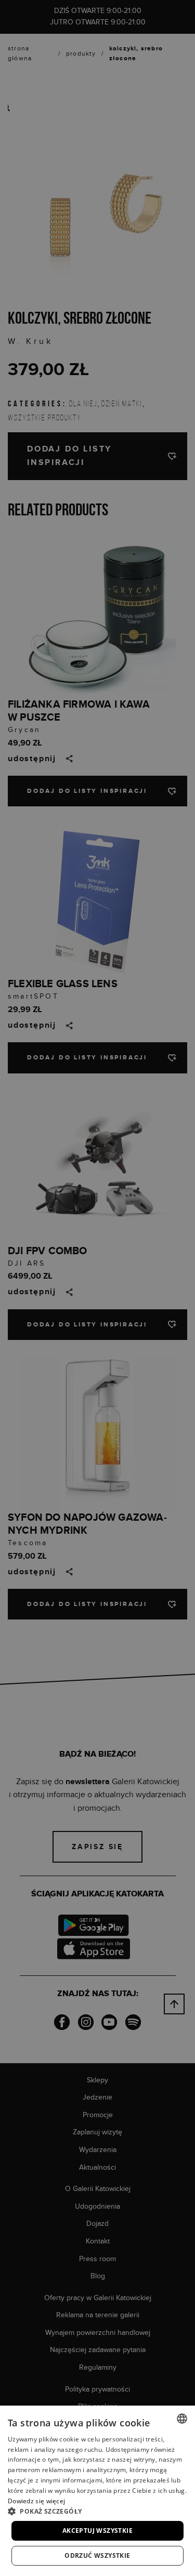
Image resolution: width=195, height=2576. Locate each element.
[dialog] (97, 1288)
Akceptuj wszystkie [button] (97, 2531)
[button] (97, 2511)
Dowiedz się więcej (36, 2501)
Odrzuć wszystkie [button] (97, 2555)
